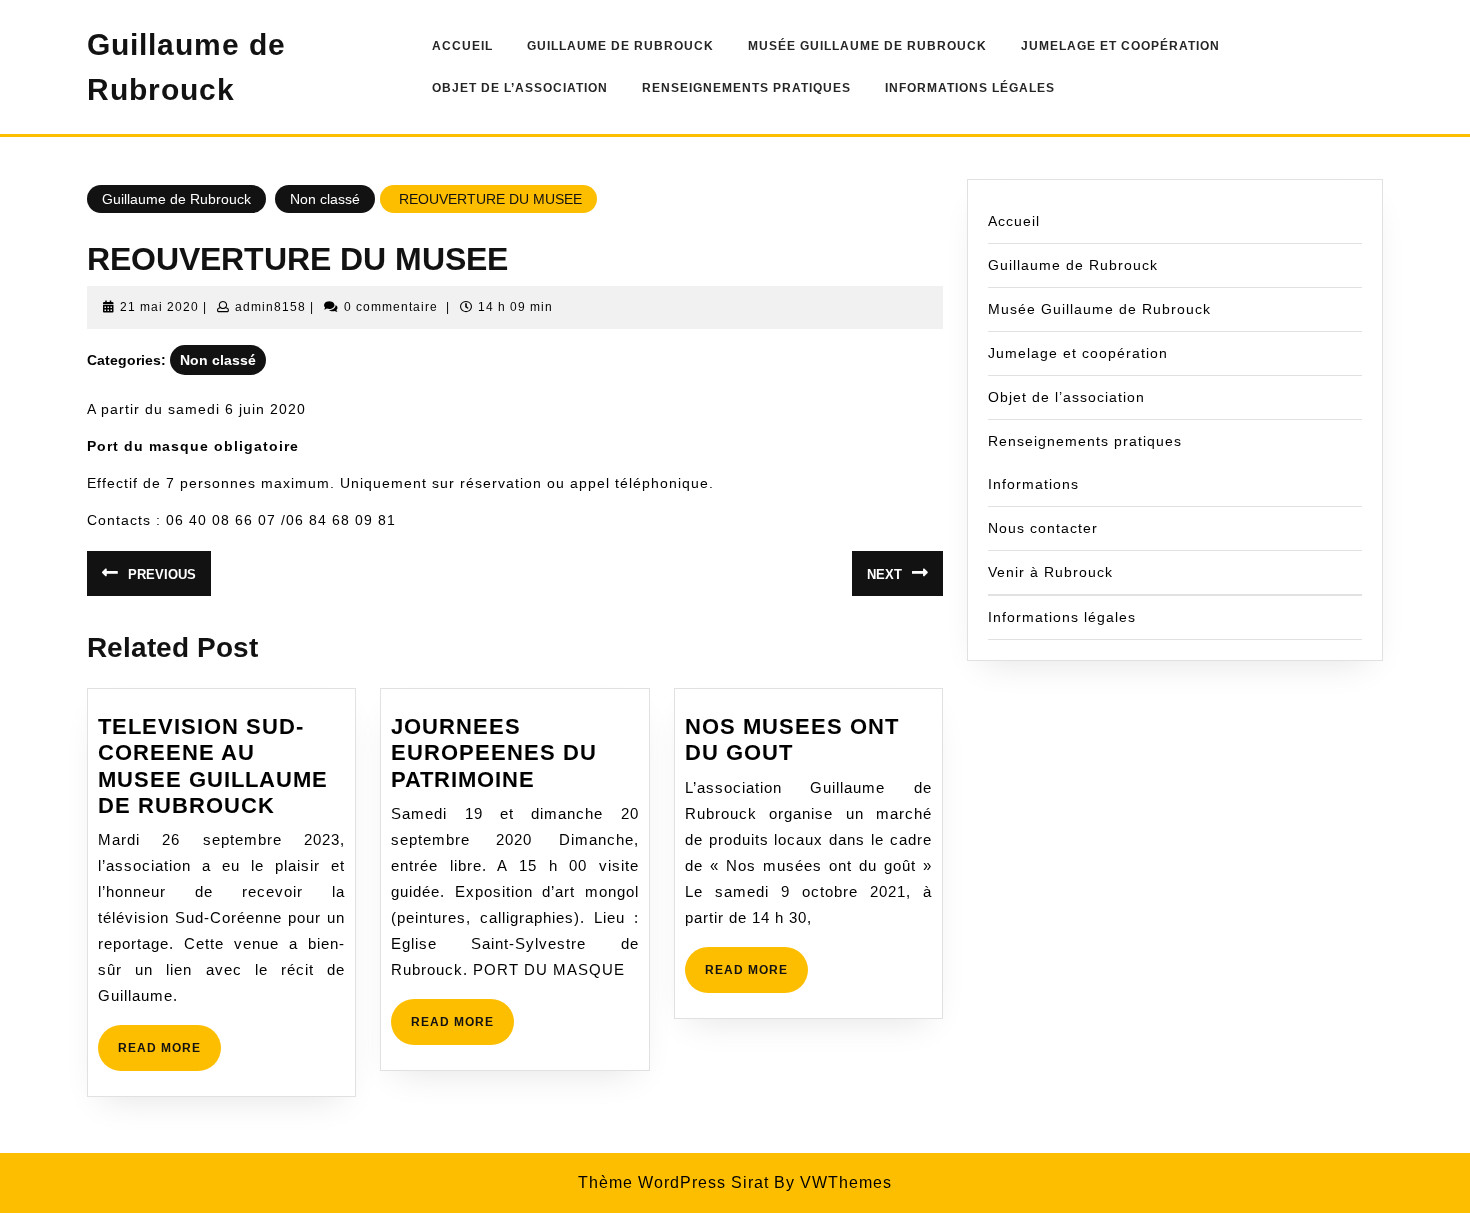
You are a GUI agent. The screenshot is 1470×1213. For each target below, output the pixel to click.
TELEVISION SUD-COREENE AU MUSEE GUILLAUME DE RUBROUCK (213, 766)
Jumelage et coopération (1120, 46)
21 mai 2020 (159, 307)
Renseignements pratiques (746, 88)
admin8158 (270, 307)
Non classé (325, 199)
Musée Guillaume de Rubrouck (867, 46)
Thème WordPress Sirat (673, 1182)
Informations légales (970, 88)
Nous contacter (1043, 528)
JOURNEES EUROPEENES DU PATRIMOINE (494, 753)
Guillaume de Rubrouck (620, 46)
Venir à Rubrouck (1050, 572)
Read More (169, 1055)
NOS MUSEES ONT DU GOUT (792, 739)
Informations (1033, 484)
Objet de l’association (520, 88)
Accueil (462, 46)
